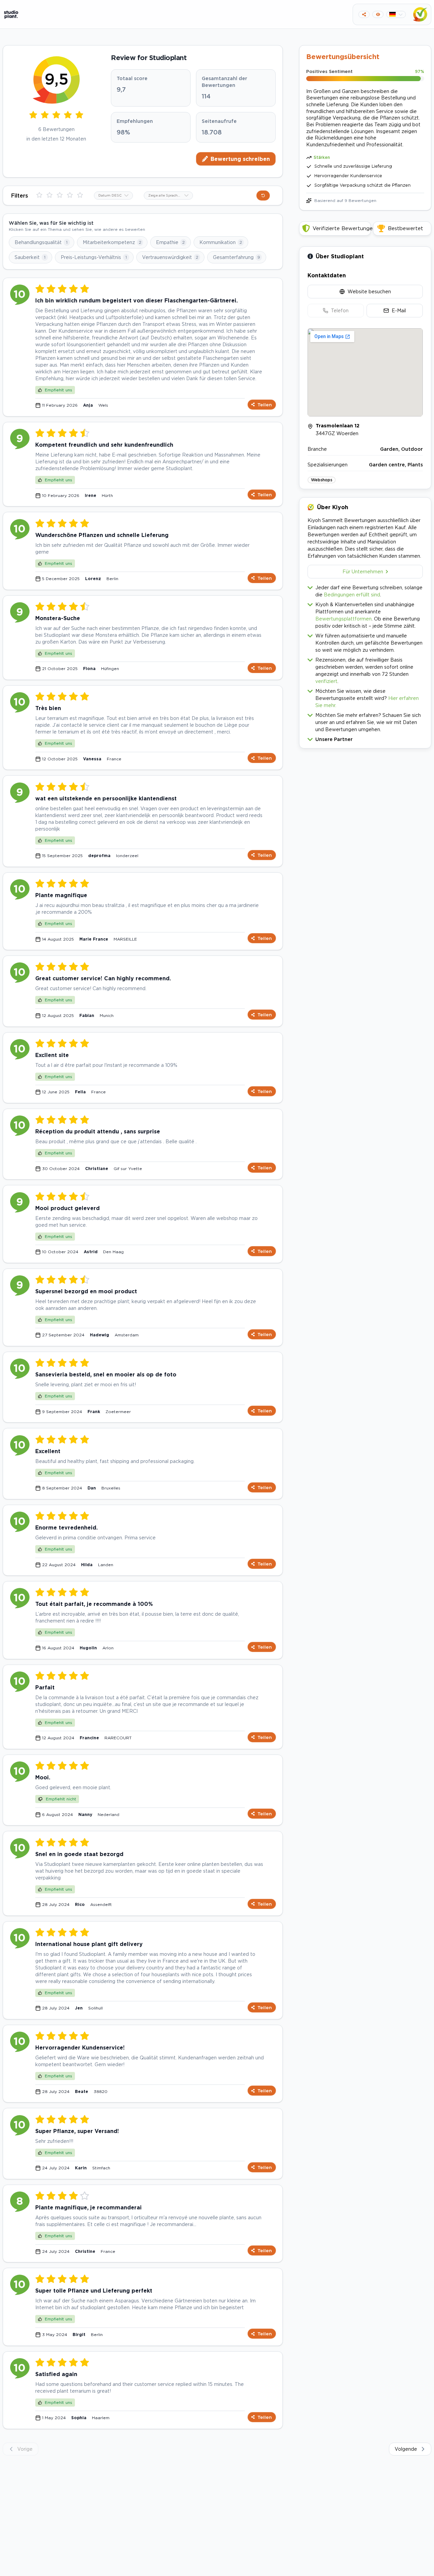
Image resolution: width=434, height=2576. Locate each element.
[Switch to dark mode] (378, 14)
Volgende (406, 2449)
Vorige (25, 2449)
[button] (365, 738)
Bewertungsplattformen (343, 619)
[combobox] (113, 196)
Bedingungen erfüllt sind (352, 595)
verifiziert (326, 681)
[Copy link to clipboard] (364, 14)
